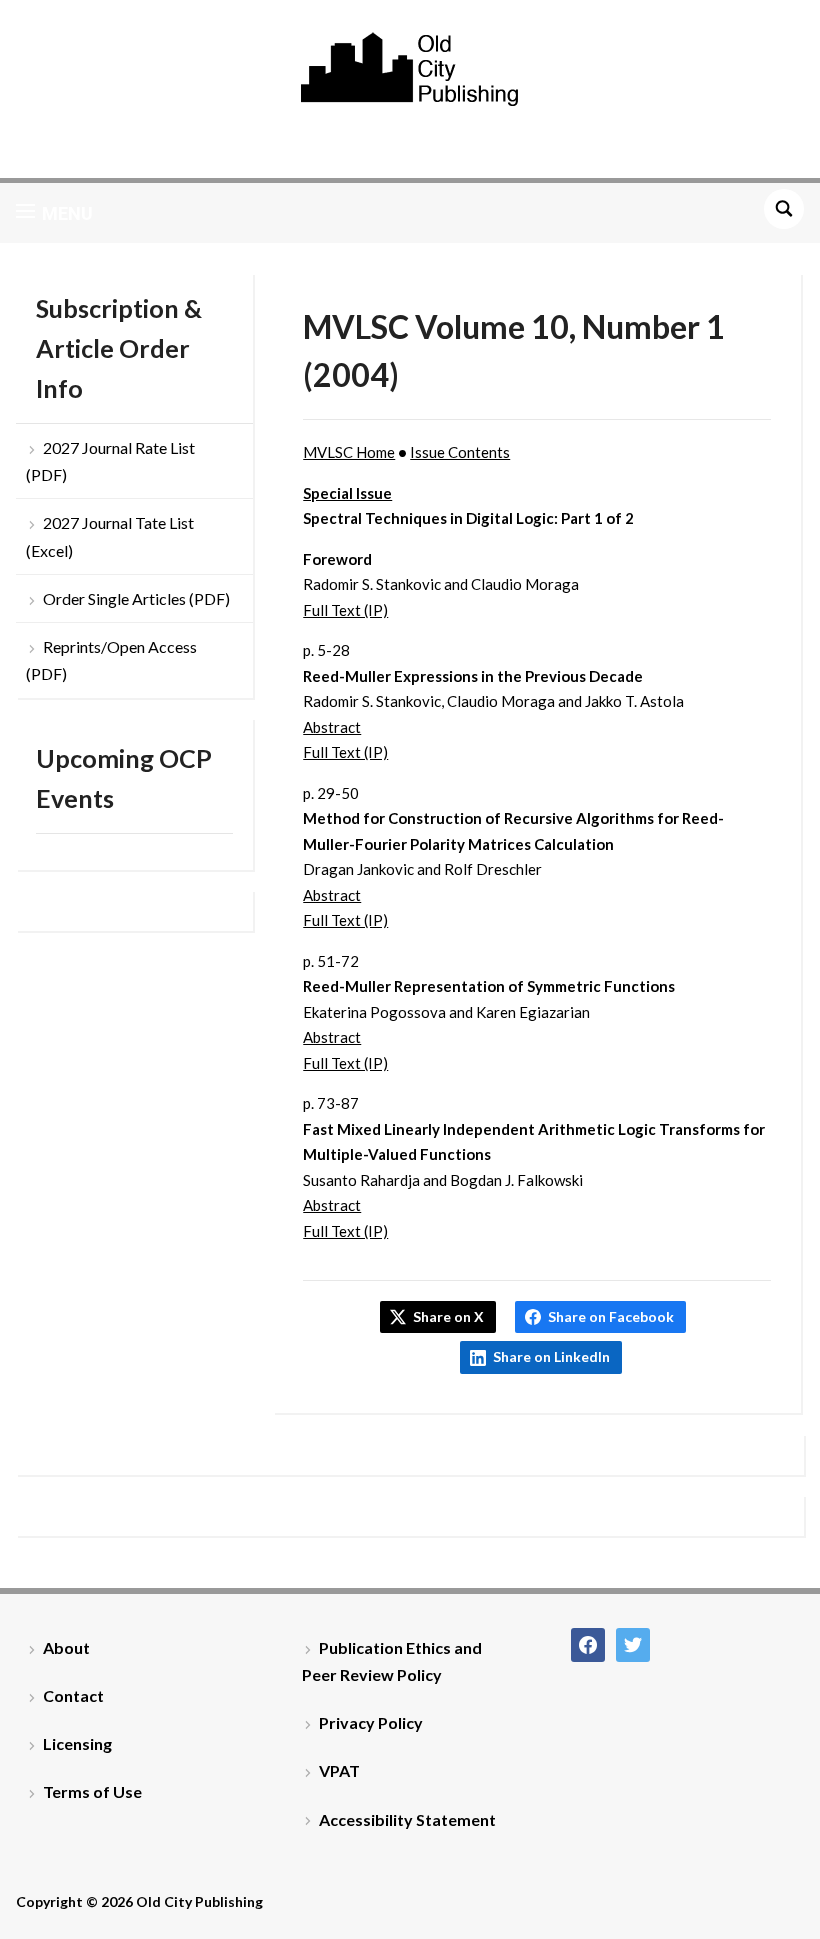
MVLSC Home (349, 452)
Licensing (77, 1743)
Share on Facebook (611, 1316)
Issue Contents (460, 452)
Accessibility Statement (407, 1819)
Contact (73, 1695)
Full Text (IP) (345, 610)
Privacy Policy (371, 1722)
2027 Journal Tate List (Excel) (110, 536)
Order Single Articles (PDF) (136, 598)
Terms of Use (92, 1791)
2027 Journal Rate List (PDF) (110, 461)
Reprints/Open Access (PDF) (111, 660)
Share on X (448, 1316)
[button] (54, 213)
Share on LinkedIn (551, 1356)
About (66, 1647)
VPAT (339, 1770)
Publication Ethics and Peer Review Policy (392, 1661)
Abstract (332, 727)
